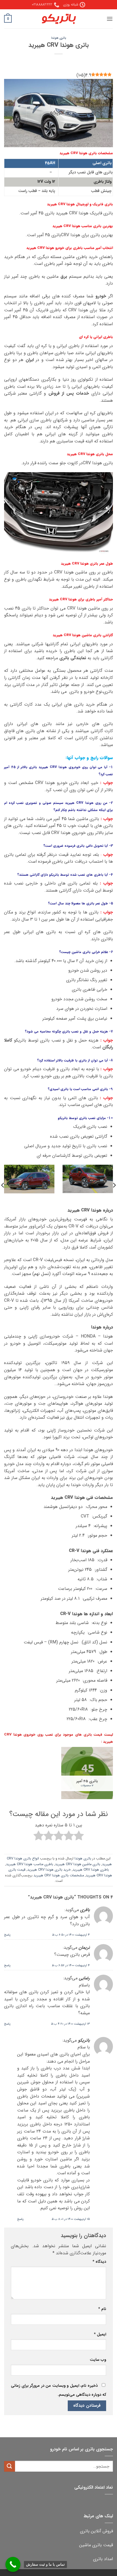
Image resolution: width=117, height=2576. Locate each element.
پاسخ (7, 1935)
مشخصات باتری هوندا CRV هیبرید (59, 1876)
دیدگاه (99, 2262)
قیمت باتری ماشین (96, 2545)
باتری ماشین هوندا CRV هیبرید (78, 1864)
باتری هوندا (59, 38)
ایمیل (100, 2334)
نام (102, 2309)
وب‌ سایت (98, 2360)
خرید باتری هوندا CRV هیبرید (49, 1870)
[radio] (79, 1837)
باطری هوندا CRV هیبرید (91, 1870)
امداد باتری (103, 2559)
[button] (110, 19)
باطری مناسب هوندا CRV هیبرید (30, 1864)
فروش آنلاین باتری (96, 2531)
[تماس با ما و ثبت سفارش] (13, 2564)
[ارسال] (10, 2466)
